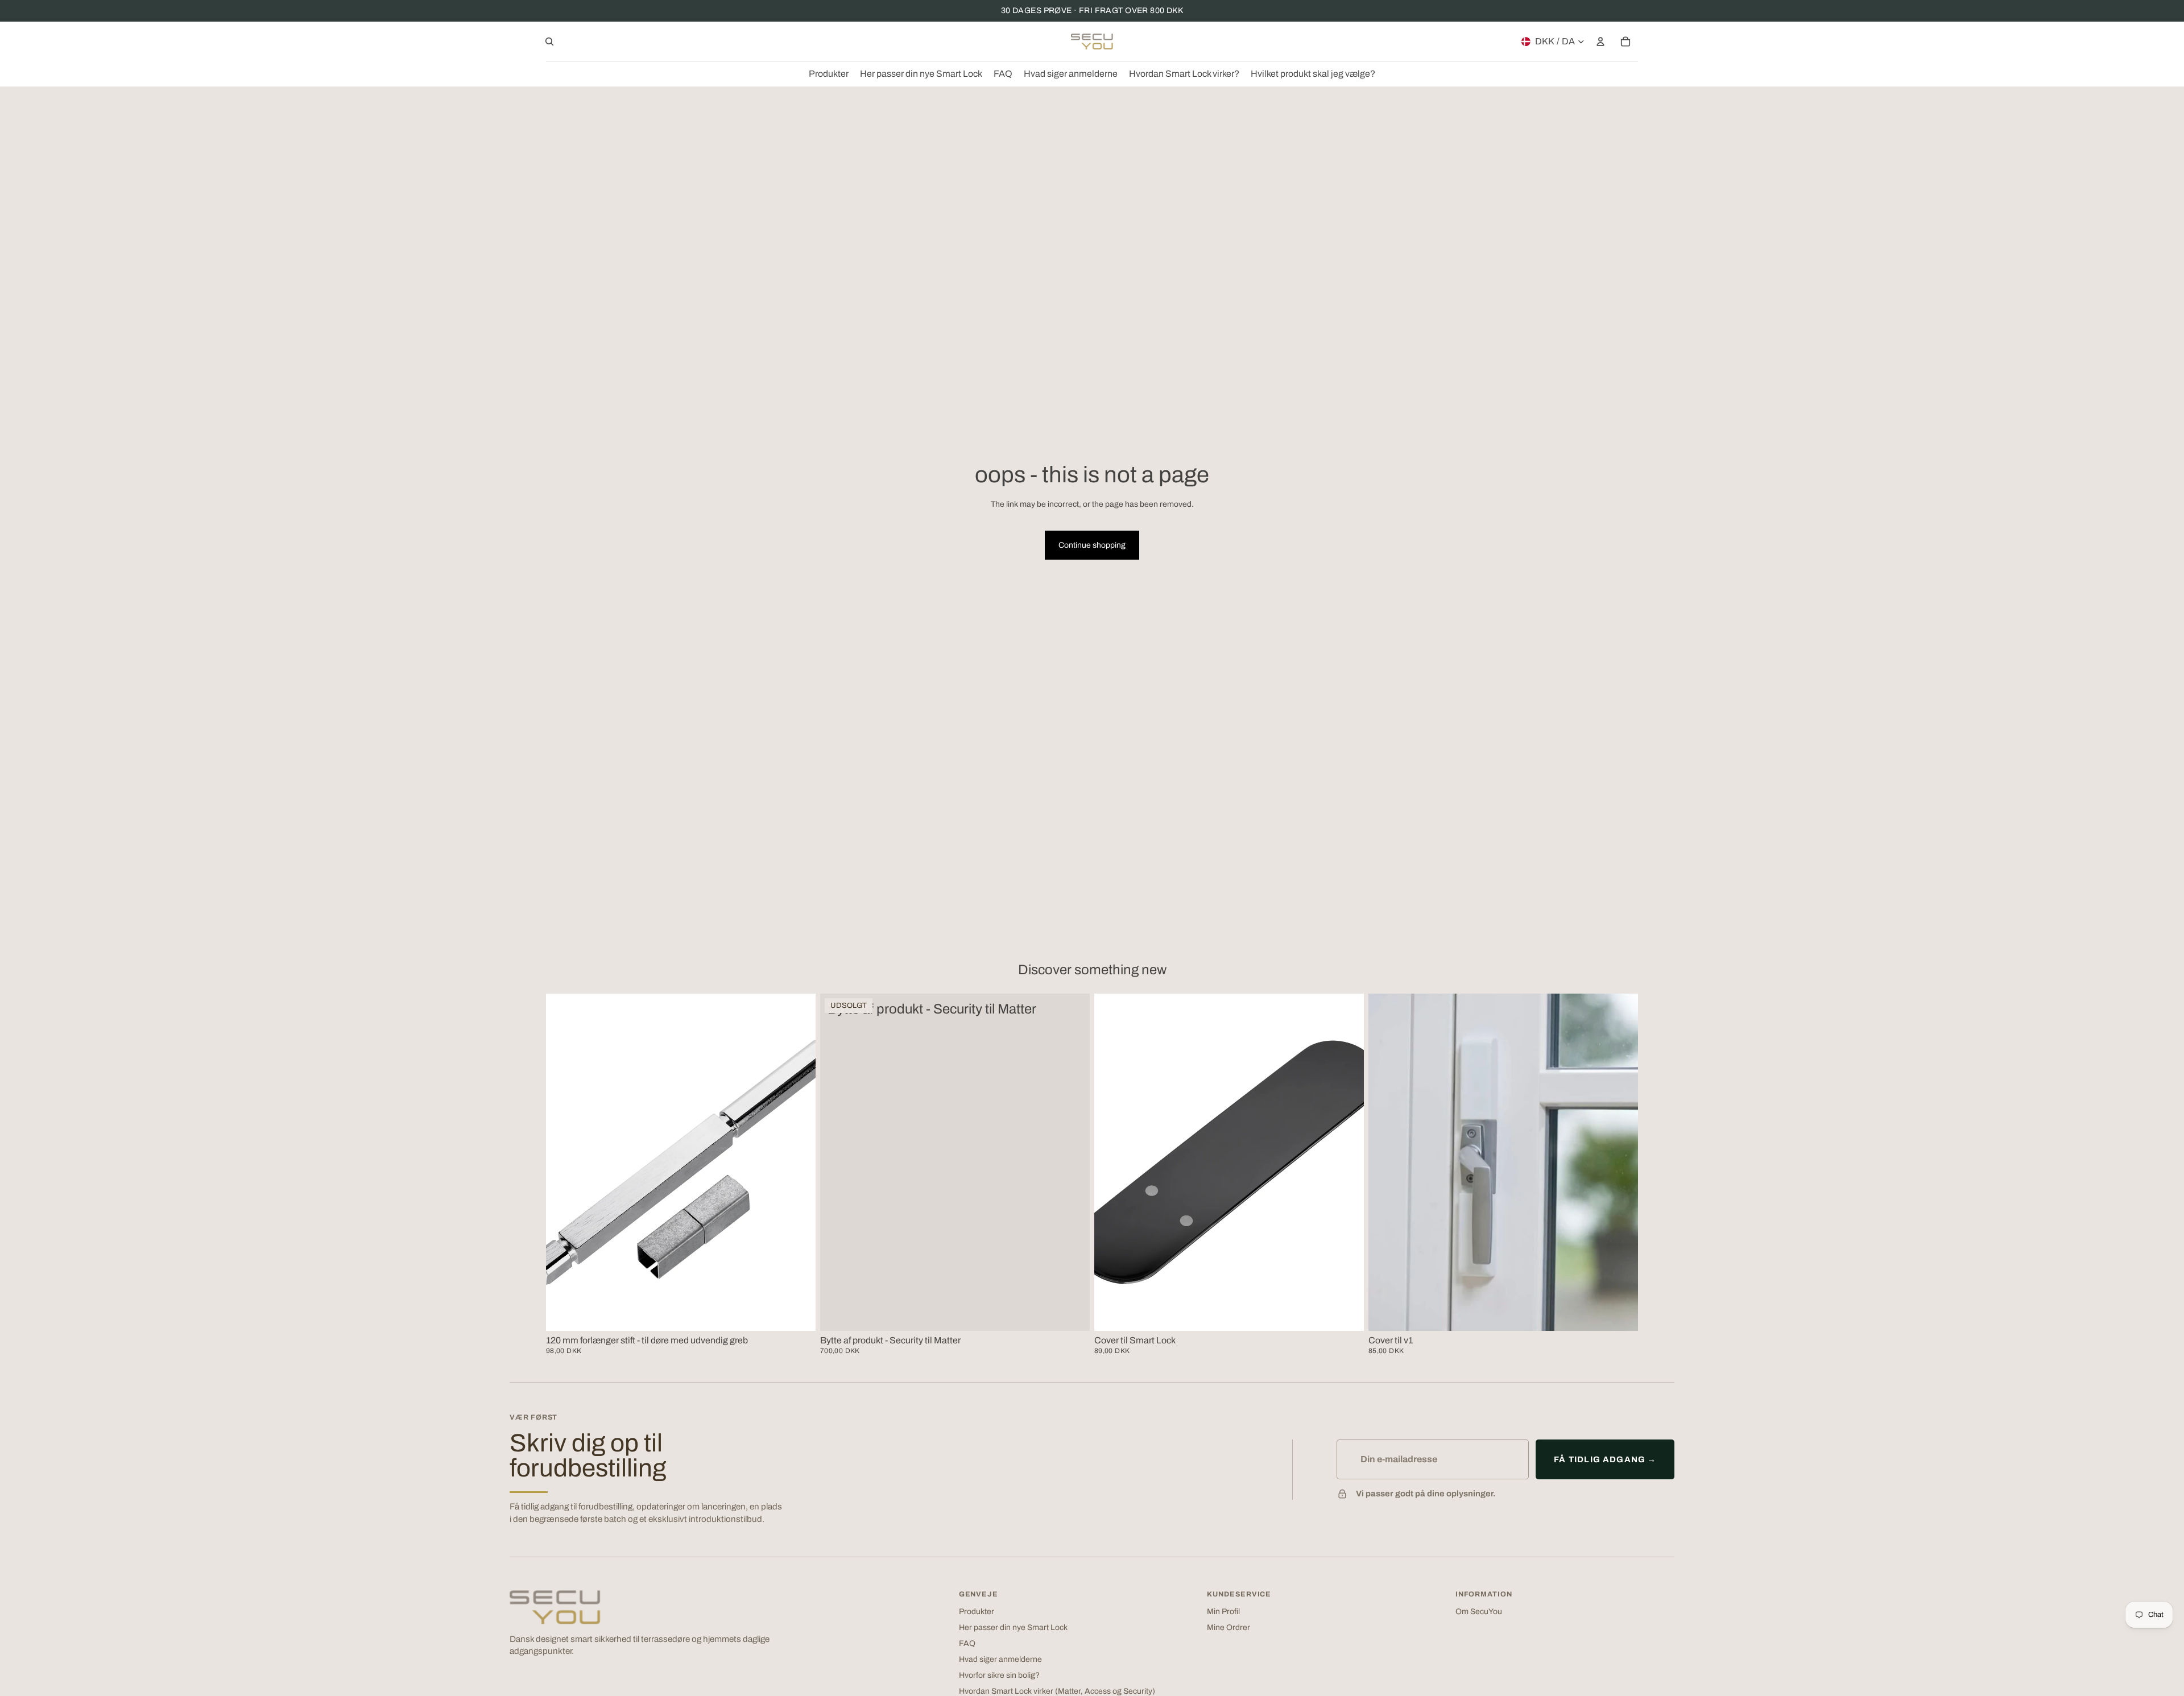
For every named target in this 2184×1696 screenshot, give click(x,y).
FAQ (967, 1643)
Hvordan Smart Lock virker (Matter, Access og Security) (1057, 1691)
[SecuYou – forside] (555, 1607)
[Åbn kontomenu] (1600, 42)
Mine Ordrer (1228, 1627)
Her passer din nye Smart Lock (1013, 1627)
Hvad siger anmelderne (1000, 1659)
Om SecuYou (1479, 1612)
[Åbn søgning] (549, 42)
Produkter (977, 1612)
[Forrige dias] (1111, 1162)
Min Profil (1223, 1612)
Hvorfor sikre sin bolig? (999, 1675)
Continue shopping (1092, 545)
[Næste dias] (1347, 1162)
